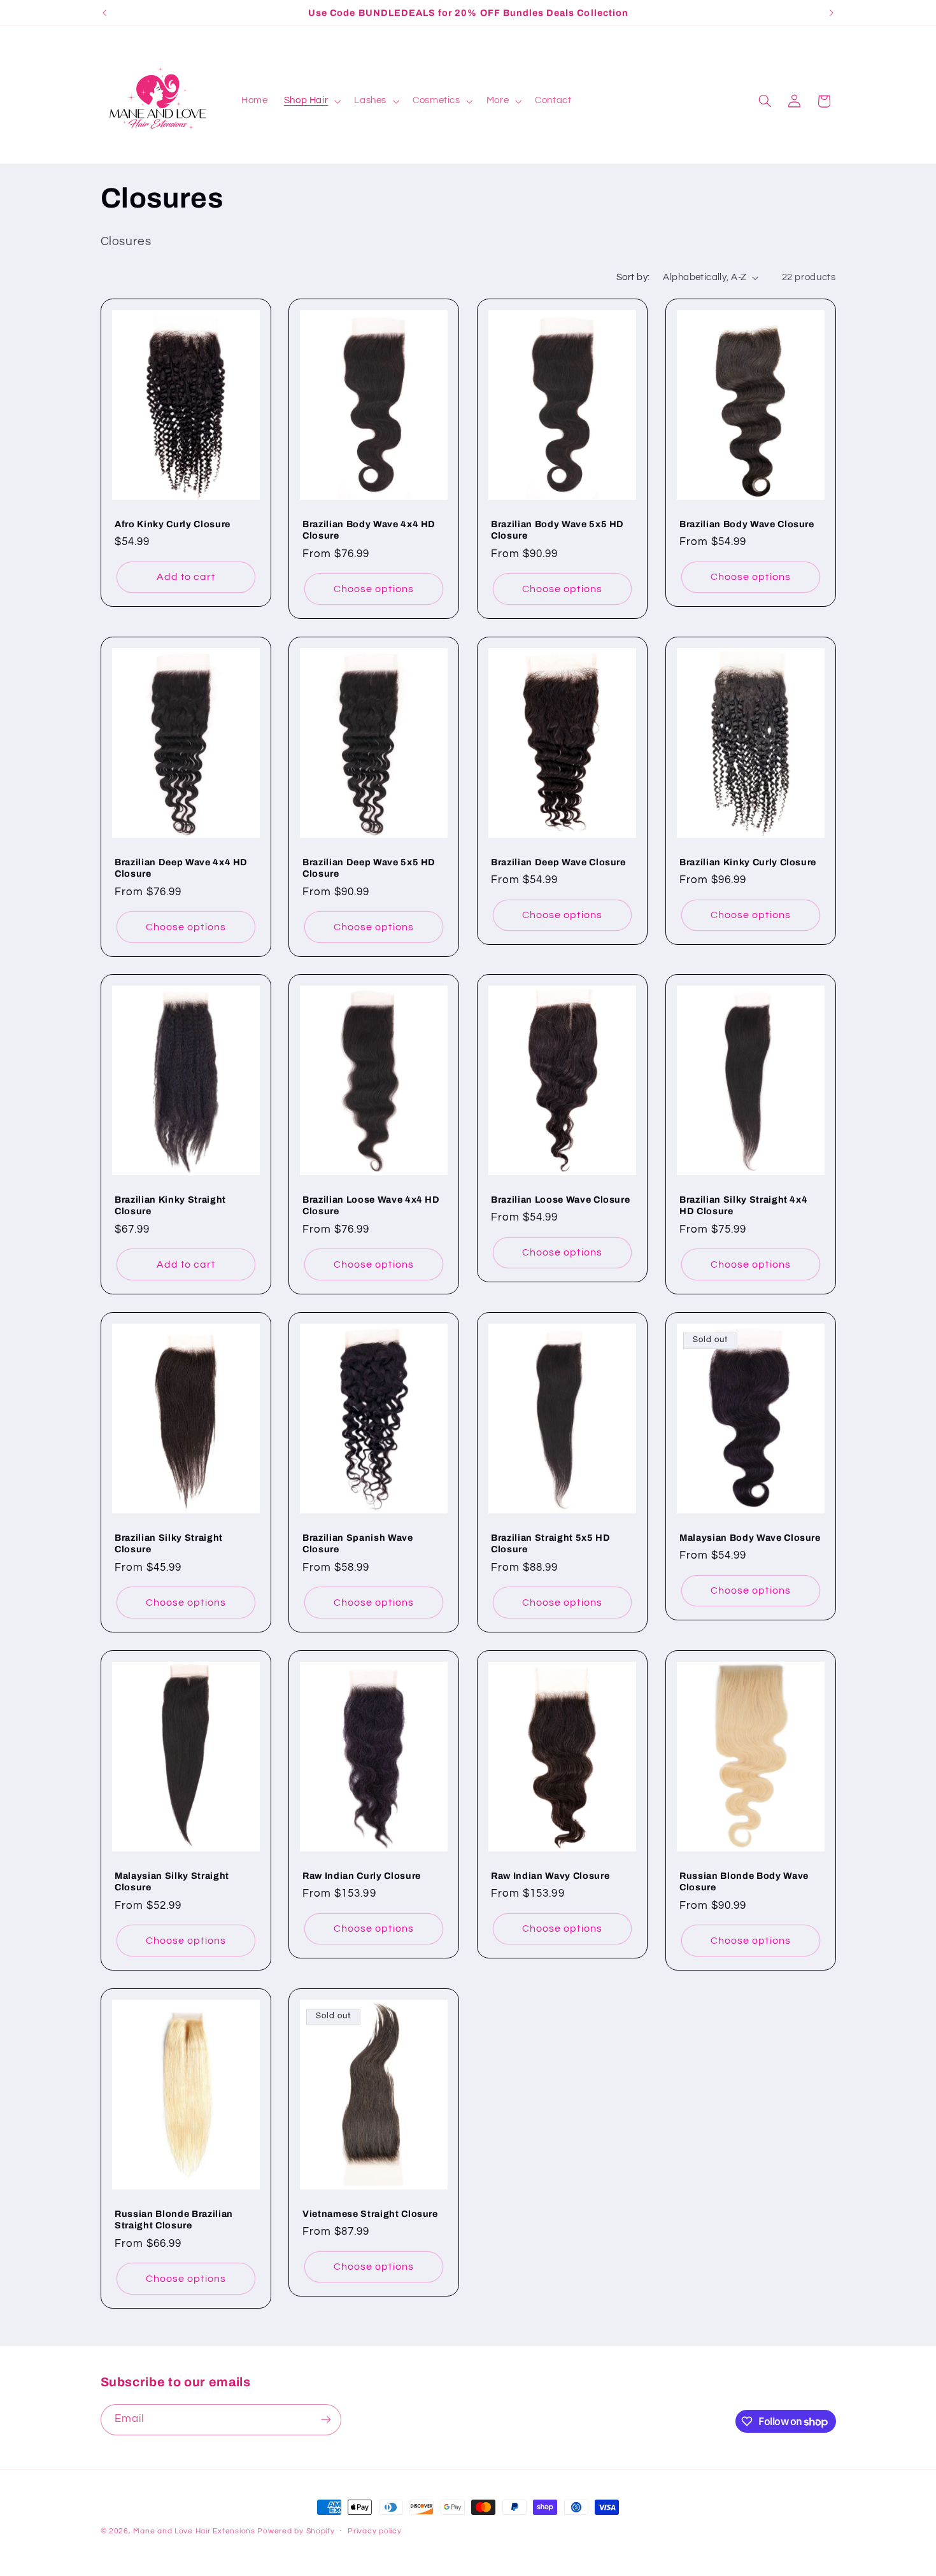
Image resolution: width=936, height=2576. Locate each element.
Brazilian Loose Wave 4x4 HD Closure (371, 1205)
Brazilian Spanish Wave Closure (358, 1543)
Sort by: (633, 277)
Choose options (374, 589)
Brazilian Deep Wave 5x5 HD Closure (369, 867)
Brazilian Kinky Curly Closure (748, 861)
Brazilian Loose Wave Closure (560, 1200)
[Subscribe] (325, 2420)
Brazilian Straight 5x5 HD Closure (551, 1543)
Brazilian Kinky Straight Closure (170, 1205)
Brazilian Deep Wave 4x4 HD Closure (181, 867)
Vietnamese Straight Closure (370, 2213)
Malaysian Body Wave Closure (750, 1538)
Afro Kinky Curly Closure (173, 524)
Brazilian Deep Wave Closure (558, 861)
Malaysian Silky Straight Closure (172, 1881)
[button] (311, 101)
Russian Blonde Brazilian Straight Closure (174, 2219)
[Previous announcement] (104, 13)
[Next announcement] (832, 13)
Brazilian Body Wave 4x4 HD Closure (369, 530)
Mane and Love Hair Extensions (195, 2531)
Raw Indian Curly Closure (362, 1876)
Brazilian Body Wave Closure (747, 524)
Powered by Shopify (296, 2531)
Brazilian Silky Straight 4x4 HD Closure (743, 1205)
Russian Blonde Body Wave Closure (744, 1881)
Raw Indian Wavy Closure (550, 1876)
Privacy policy (374, 2531)
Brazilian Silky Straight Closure (169, 1543)
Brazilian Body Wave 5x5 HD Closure (557, 530)
